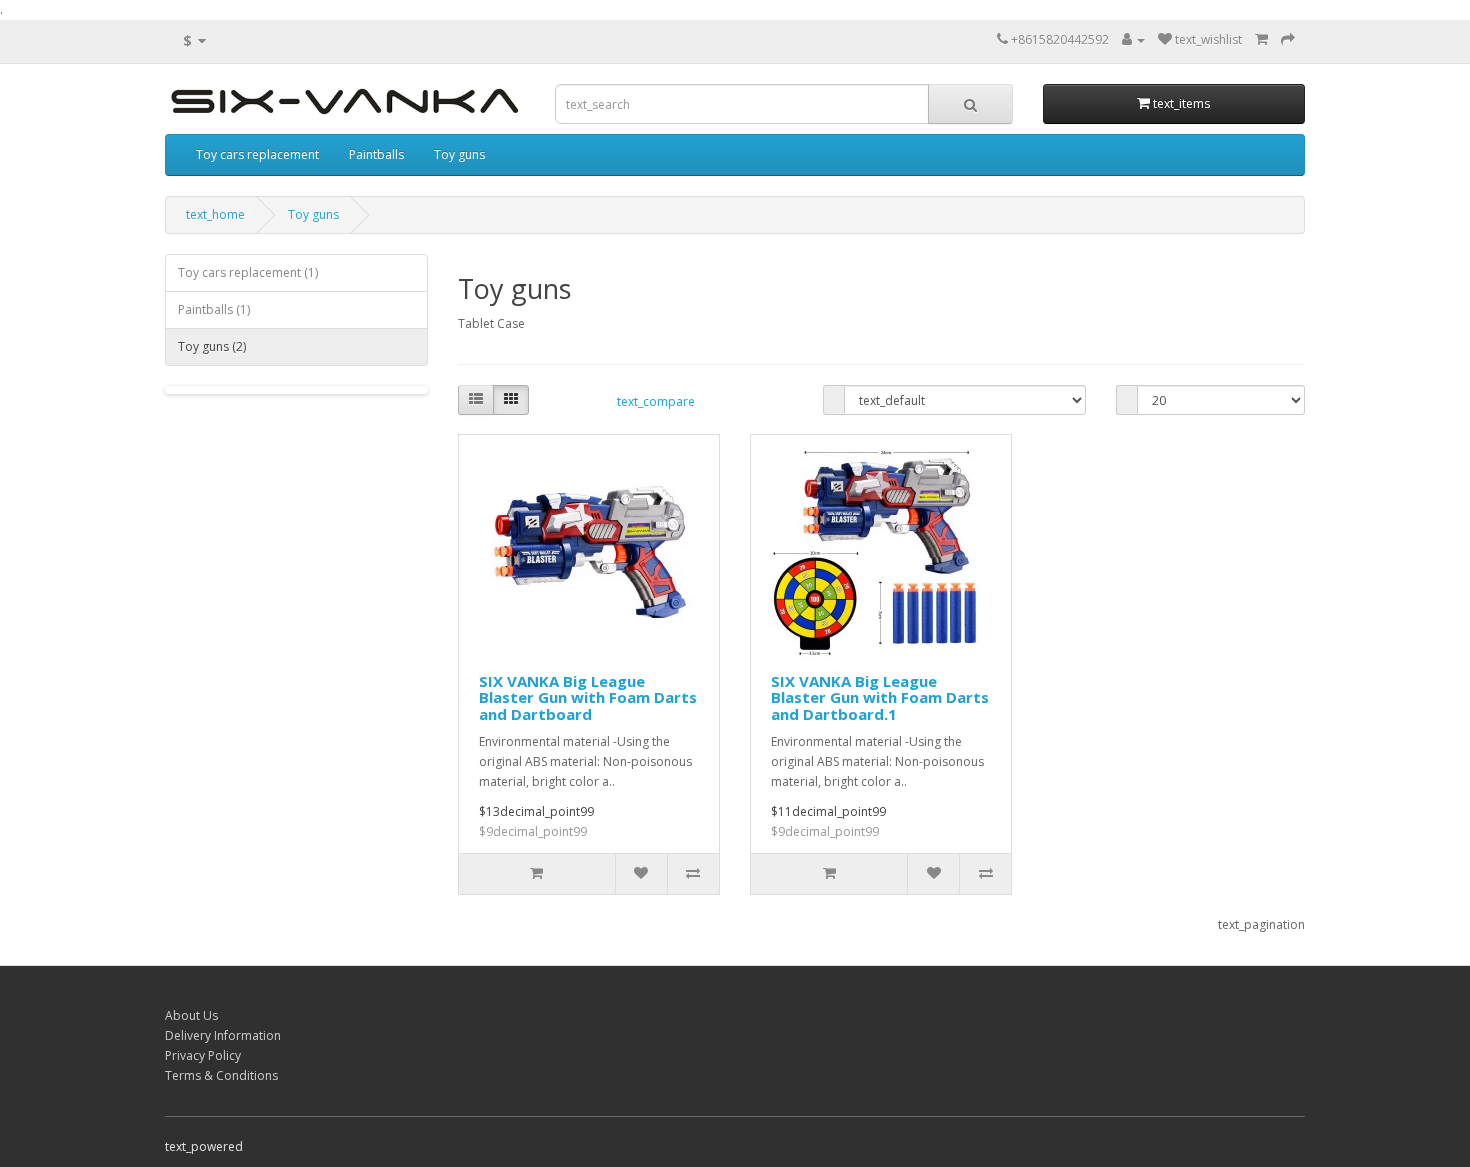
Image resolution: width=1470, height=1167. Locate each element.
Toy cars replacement (257, 154)
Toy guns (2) (212, 346)
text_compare (656, 401)
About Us (191, 1015)
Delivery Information (223, 1035)
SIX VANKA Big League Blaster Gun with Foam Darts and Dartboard (588, 697)
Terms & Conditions (221, 1075)
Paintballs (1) (214, 309)
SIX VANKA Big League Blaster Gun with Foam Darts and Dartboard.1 (880, 697)
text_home (215, 214)
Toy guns (459, 154)
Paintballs (376, 154)
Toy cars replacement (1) (248, 272)
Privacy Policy (203, 1055)
